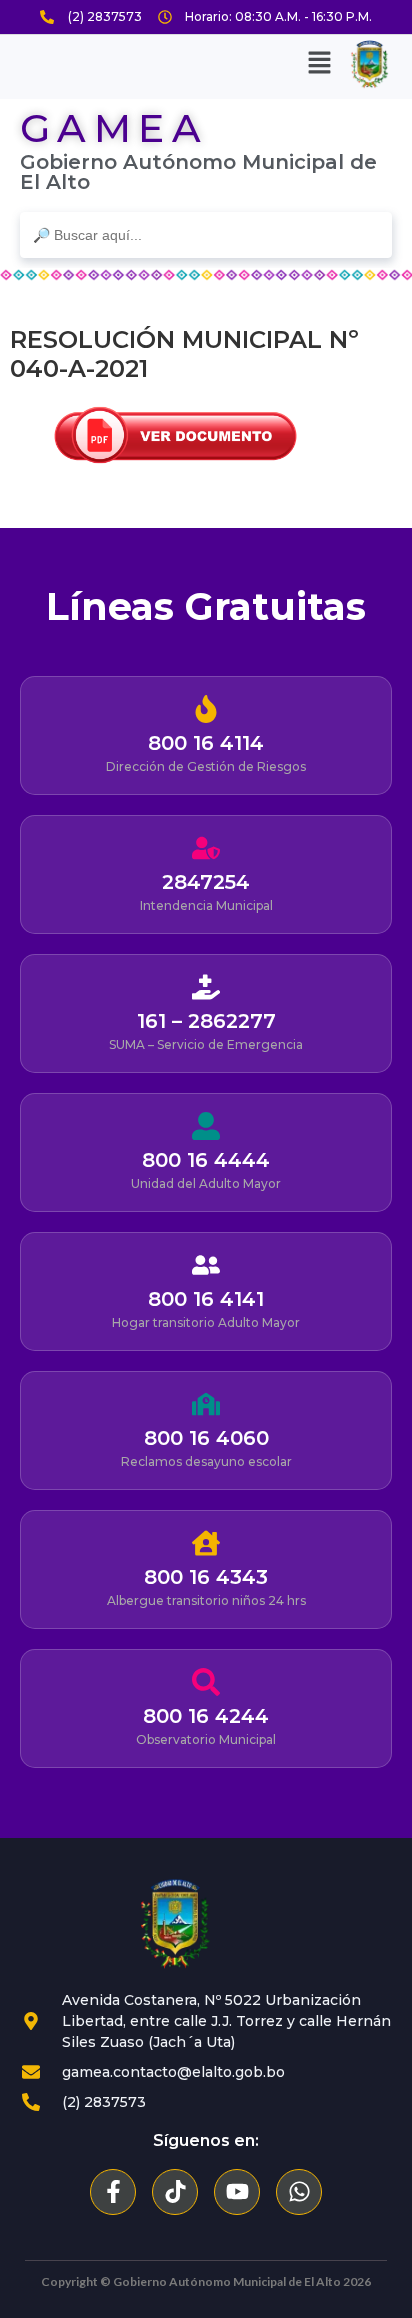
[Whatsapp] (299, 2192)
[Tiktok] (175, 2192)
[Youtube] (237, 2192)
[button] (320, 64)
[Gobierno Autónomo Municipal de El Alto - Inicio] (175, 1924)
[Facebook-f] (113, 2192)
